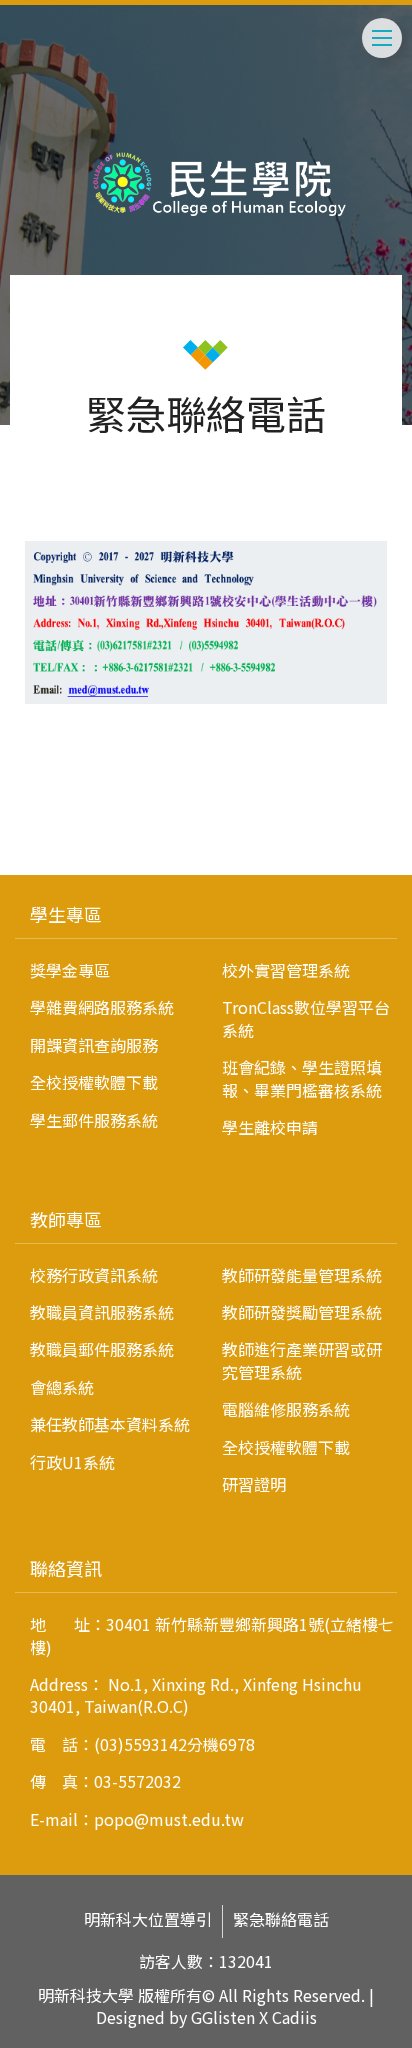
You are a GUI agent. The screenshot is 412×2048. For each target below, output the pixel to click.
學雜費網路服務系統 (102, 1007)
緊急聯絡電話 (281, 1919)
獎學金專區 (70, 970)
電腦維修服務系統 (286, 1409)
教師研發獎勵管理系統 (302, 1312)
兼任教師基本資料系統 (110, 1424)
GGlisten (223, 2017)
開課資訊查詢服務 (94, 1045)
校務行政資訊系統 (94, 1275)
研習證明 (254, 1484)
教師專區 (66, 1219)
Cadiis (294, 2017)
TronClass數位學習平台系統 (306, 1018)
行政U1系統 (72, 1462)
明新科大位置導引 (148, 1919)
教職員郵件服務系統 (102, 1349)
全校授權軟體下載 (94, 1082)
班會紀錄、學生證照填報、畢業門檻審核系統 (302, 1078)
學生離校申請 (270, 1127)
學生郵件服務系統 (94, 1120)
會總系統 (62, 1387)
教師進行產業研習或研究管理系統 (302, 1360)
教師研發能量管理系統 (302, 1275)
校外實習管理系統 (286, 970)
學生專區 (66, 914)
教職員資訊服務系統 (102, 1312)
